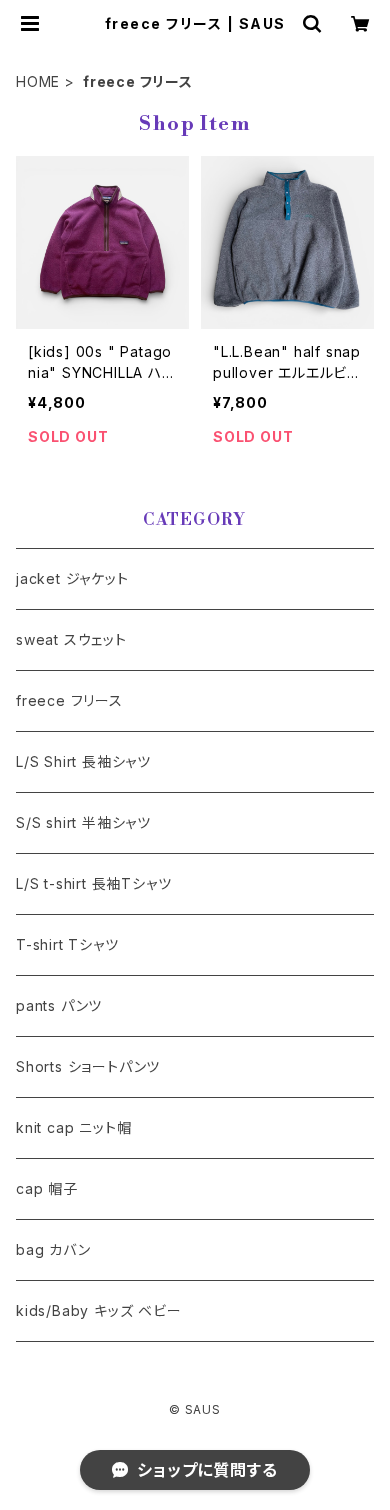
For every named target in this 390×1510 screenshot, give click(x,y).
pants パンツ (59, 1005)
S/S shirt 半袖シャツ (83, 822)
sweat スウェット (71, 639)
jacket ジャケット (72, 578)
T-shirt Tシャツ (67, 944)
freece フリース (69, 700)
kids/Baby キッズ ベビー (99, 1310)
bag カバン (53, 1249)
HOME (38, 81)
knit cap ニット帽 (73, 1127)
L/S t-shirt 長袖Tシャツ (93, 883)
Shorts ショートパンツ (88, 1066)
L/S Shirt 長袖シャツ (83, 761)
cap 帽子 (47, 1188)
